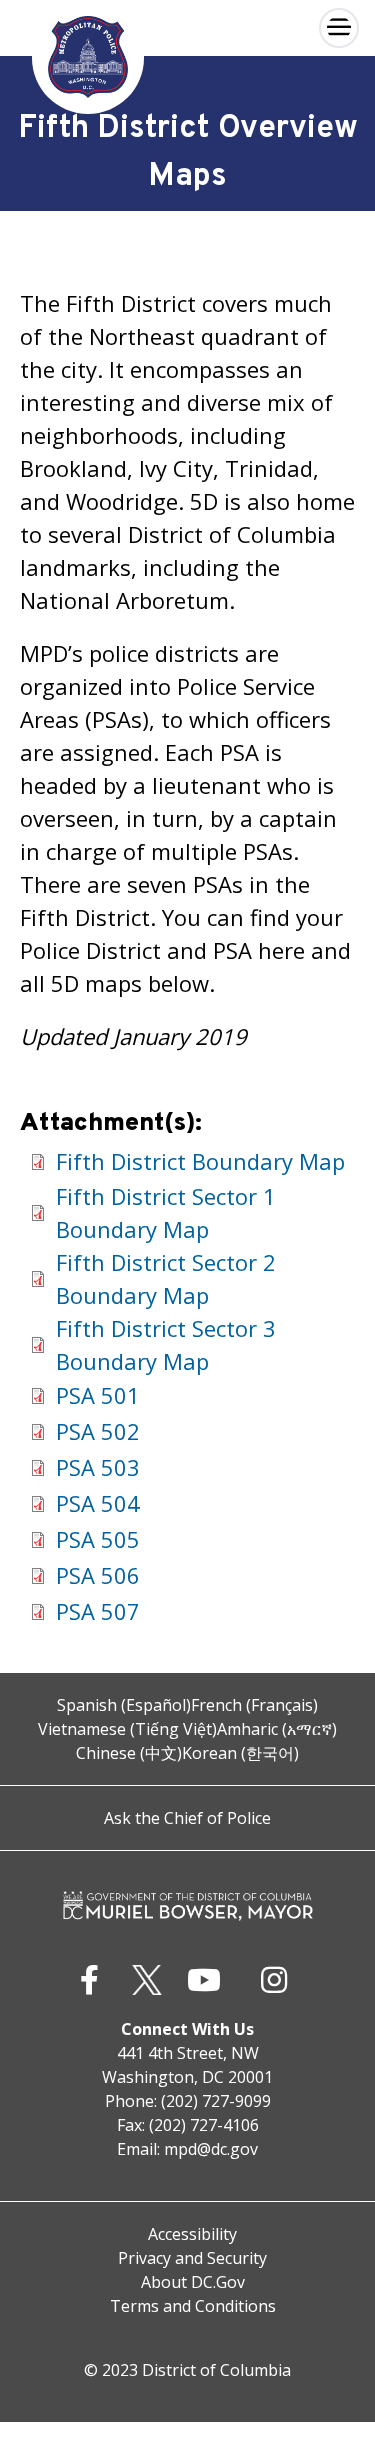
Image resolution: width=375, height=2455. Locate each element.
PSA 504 (98, 1503)
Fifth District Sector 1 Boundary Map (166, 1212)
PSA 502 (98, 1431)
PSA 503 (98, 1467)
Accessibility (192, 2234)
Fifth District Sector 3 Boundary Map (166, 1344)
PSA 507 (98, 1611)
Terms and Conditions (193, 2306)
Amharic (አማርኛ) (277, 1729)
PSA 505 (98, 1539)
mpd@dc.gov (211, 2149)
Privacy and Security (192, 2258)
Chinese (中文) (129, 1753)
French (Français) (254, 1705)
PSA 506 (98, 1575)
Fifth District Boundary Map (200, 1161)
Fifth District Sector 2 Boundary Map (166, 1278)
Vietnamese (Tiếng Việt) (127, 1729)
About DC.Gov (193, 2282)
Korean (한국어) (240, 1753)
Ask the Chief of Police (187, 1818)
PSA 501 (98, 1395)
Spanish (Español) (124, 1705)
